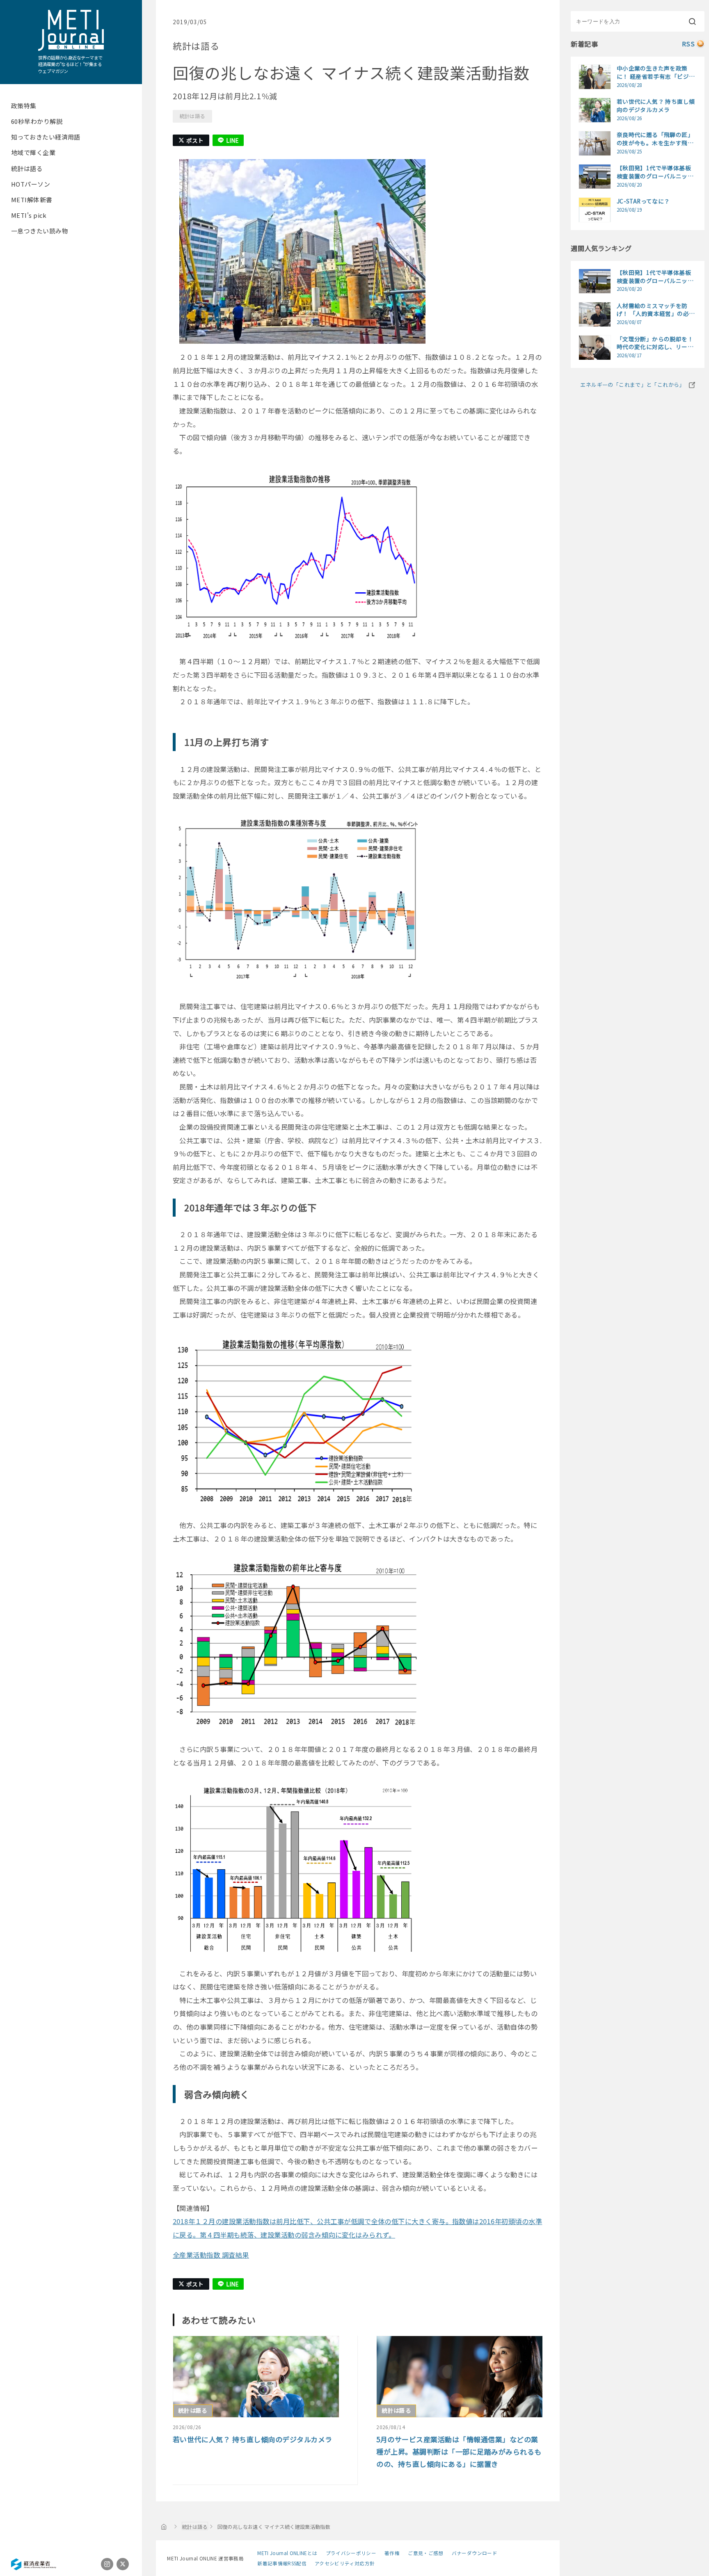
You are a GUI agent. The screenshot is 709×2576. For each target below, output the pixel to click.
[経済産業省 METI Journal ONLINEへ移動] (164, 2526)
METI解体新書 (32, 200)
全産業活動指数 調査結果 (211, 2255)
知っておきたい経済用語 (46, 137)
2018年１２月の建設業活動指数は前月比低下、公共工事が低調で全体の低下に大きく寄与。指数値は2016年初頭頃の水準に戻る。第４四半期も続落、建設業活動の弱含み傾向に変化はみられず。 (357, 2228)
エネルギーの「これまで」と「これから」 (632, 385)
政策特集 (24, 106)
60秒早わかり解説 (37, 121)
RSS (688, 44)
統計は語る (27, 168)
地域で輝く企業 (33, 152)
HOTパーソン (31, 184)
